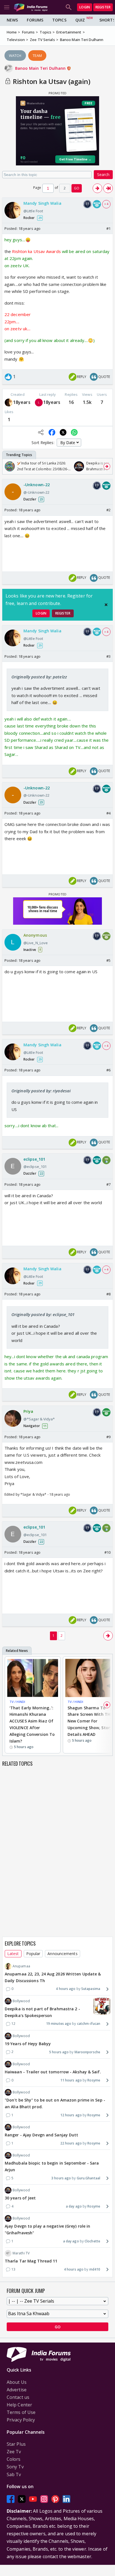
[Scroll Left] (8, 466)
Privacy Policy (21, 2420)
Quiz (80, 20)
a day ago (74, 2206)
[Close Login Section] (106, 605)
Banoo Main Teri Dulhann (41, 68)
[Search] (69, 7)
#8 (108, 1294)
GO (77, 188)
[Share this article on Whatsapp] (74, 432)
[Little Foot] (9, 403)
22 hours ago (71, 2143)
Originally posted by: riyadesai (41, 1091)
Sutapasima (91, 1989)
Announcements (62, 1954)
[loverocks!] (39, 403)
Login (85, 7)
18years (22, 402)
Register (103, 7)
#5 (108, 960)
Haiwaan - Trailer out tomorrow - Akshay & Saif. (53, 2072)
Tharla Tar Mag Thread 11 (31, 2261)
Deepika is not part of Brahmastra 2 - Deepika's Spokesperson (42, 2012)
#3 (108, 656)
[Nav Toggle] (7, 7)
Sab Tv (14, 2474)
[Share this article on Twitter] (63, 432)
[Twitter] (22, 2499)
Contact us (18, 2397)
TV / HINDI (17, 1702)
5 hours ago (59, 2052)
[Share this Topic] (41, 432)
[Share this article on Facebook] (52, 432)
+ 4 (106, 204)
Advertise (17, 2390)
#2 (108, 510)
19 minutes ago (59, 2024)
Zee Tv (14, 2452)
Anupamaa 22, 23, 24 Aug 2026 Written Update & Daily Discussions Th (53, 1977)
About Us (17, 2382)
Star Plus (16, 2444)
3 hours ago (61, 2178)
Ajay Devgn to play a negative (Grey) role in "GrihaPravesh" (47, 2229)
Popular (33, 1954)
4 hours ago (66, 1989)
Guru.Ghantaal (88, 2178)
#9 (108, 1437)
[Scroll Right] (107, 466)
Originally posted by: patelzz (39, 677)
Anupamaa (21, 1966)
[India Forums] (31, 7)
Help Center (19, 2405)
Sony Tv (15, 2467)
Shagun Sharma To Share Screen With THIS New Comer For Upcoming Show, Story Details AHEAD (91, 1721)
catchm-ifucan (89, 2024)
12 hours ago (71, 2115)
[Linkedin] (66, 2499)
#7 (108, 1184)
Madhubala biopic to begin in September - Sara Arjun (52, 2166)
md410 (95, 2269)
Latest (13, 1954)
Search (103, 174)
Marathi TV (21, 2253)
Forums (35, 20)
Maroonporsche (87, 2052)
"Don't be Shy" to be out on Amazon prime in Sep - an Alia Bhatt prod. (55, 2103)
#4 (108, 813)
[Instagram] (44, 2499)
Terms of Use (21, 2412)
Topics (59, 20)
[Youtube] (33, 2499)
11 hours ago (71, 2080)
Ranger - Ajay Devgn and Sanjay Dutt (42, 2135)
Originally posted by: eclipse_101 (43, 1314)
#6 (108, 1070)
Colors (14, 2459)
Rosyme (94, 2080)
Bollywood (21, 2001)
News (12, 20)
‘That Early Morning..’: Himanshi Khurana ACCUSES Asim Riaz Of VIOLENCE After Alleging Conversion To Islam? (32, 1724)
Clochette (92, 2241)
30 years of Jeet (20, 2198)
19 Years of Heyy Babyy (28, 2044)
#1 (108, 228)
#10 (107, 1552)
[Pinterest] (55, 2499)
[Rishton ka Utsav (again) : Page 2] (97, 188)
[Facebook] (11, 2499)
